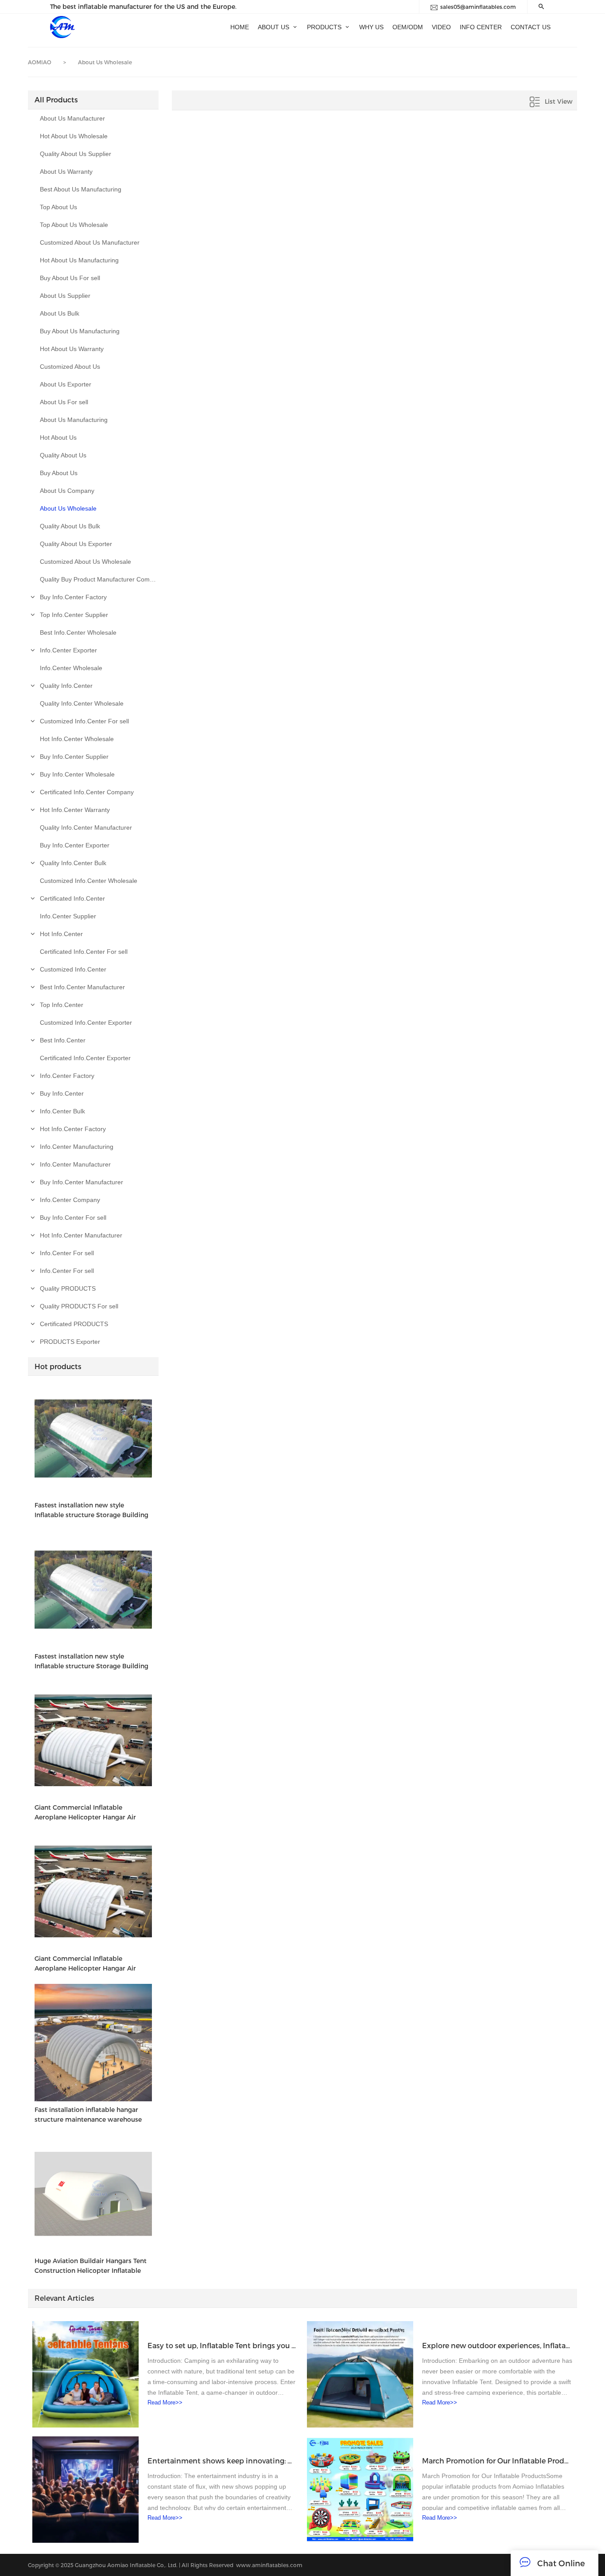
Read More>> (165, 2402)
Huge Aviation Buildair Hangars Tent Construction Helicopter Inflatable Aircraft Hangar (91, 2266)
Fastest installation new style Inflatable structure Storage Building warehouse (91, 1510)
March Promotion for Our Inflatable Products (497, 2461)
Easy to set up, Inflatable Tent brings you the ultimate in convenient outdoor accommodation (223, 2345)
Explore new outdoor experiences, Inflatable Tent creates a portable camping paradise (497, 2345)
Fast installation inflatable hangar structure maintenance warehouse (88, 2114)
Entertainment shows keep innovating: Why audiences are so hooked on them (223, 2461)
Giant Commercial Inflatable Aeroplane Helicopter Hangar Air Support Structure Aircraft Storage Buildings (89, 1813)
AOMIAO (40, 62)
